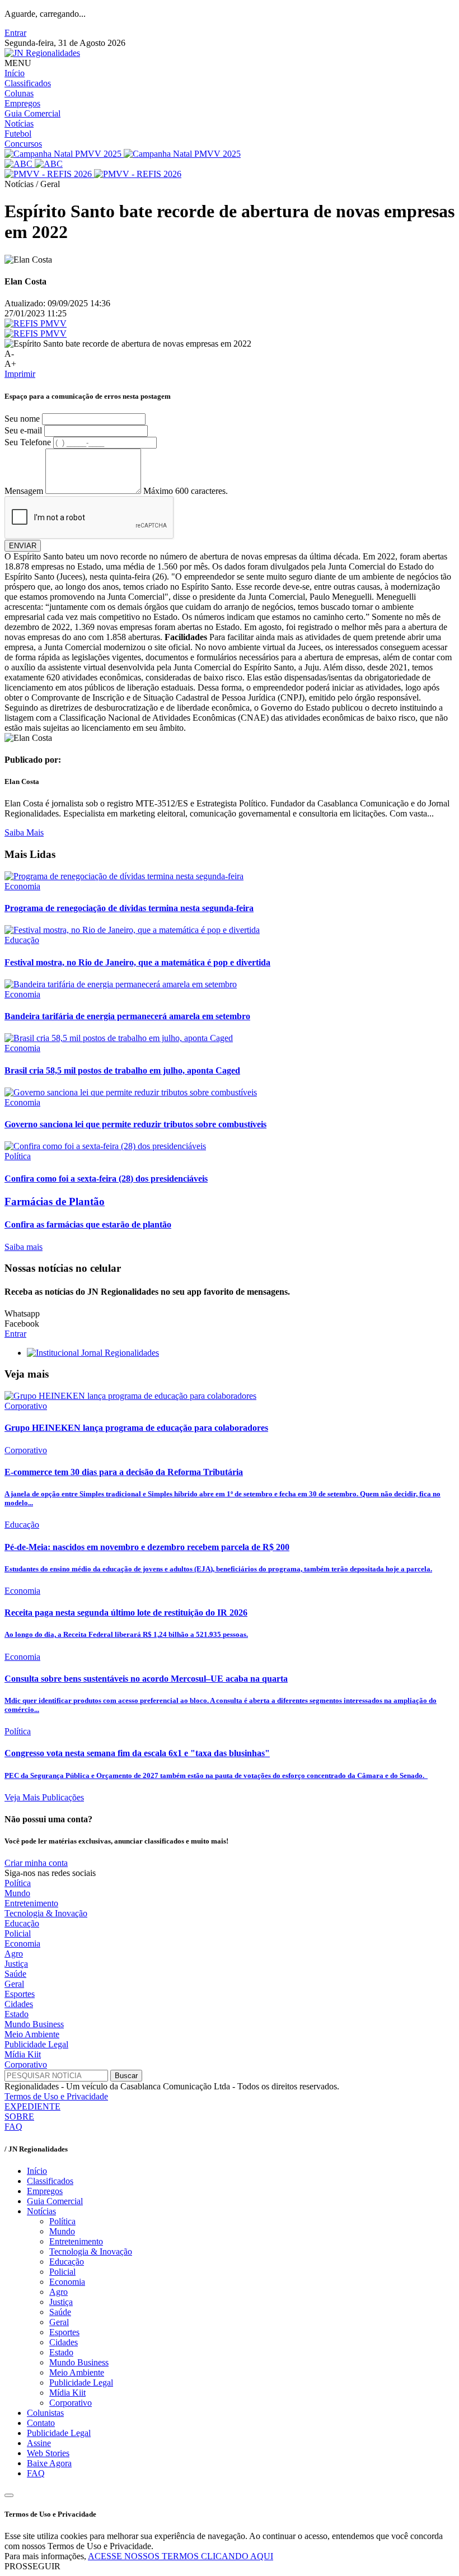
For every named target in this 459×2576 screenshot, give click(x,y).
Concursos (23, 144)
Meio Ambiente (32, 2034)
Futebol (18, 134)
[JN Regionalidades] (42, 53)
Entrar (15, 33)
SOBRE (19, 2117)
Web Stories (48, 2453)
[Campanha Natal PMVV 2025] (123, 154)
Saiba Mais (24, 832)
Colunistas (45, 2413)
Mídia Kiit (23, 2054)
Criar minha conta (36, 1863)
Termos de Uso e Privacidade (56, 2096)
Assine (39, 2443)
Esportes (20, 1994)
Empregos (22, 103)
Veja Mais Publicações (44, 1797)
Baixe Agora (49, 2463)
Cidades (19, 2004)
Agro (14, 1954)
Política (18, 1883)
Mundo (17, 1893)
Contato (41, 2423)
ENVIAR (23, 546)
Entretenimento (31, 1903)
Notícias (19, 123)
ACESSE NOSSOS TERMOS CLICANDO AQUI (181, 2556)
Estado (17, 2014)
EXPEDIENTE (32, 2106)
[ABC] (34, 164)
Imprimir (20, 374)
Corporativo (26, 2064)
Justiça (16, 1964)
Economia (22, 1943)
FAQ (13, 2127)
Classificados (28, 83)
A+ (10, 364)
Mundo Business (34, 2024)
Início (15, 73)
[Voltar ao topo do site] (9, 2495)
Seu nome (22, 419)
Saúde (15, 1974)
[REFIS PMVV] (36, 323)
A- (9, 354)
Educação (22, 1923)
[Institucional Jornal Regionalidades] (93, 1353)
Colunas (19, 93)
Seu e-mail (23, 430)
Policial (18, 1933)
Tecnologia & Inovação (46, 1913)
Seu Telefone (28, 442)
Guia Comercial (32, 113)
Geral (14, 1984)
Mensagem (24, 491)
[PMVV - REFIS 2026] (93, 174)
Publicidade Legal (36, 2044)
